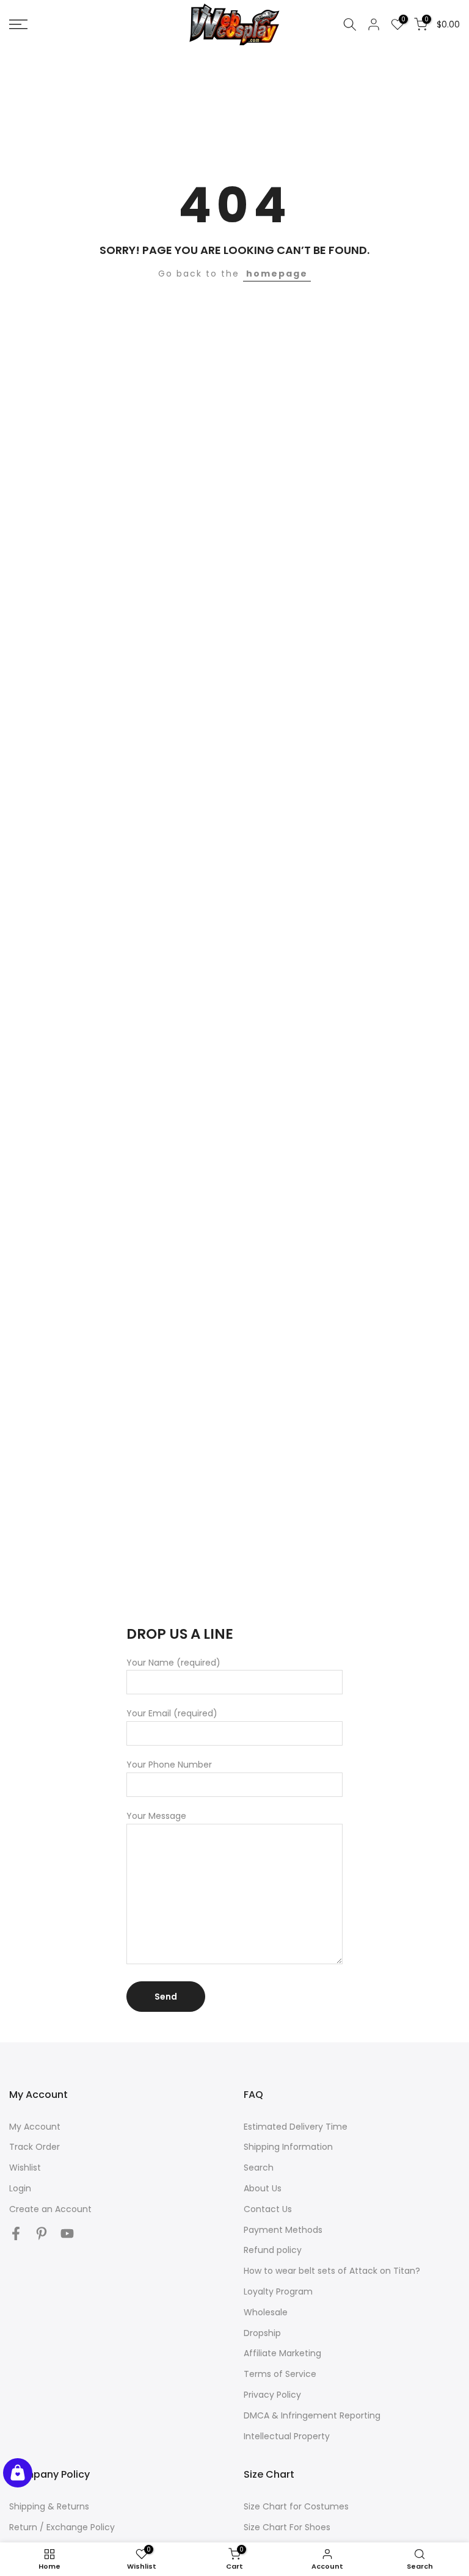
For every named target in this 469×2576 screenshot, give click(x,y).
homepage (277, 274)
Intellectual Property (287, 2436)
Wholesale (266, 2312)
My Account (35, 2127)
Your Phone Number (169, 1765)
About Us (263, 2188)
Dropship (262, 2333)
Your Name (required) (173, 1663)
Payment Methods (283, 2230)
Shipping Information (288, 2147)
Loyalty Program (278, 2291)
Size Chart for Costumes (296, 2506)
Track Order (35, 2147)
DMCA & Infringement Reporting (312, 2415)
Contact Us (268, 2209)
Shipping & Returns (49, 2506)
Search (259, 2168)
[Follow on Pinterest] (42, 2234)
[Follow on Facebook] (16, 2234)
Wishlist (25, 2168)
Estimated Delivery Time (296, 2127)
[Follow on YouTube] (67, 2234)
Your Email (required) (172, 1713)
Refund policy (273, 2250)
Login (20, 2188)
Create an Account (50, 2209)
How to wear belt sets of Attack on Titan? (332, 2271)
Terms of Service (280, 2374)
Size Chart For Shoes (287, 2527)
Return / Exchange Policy (62, 2527)
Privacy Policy (272, 2395)
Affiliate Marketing (282, 2353)
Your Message (156, 1816)
